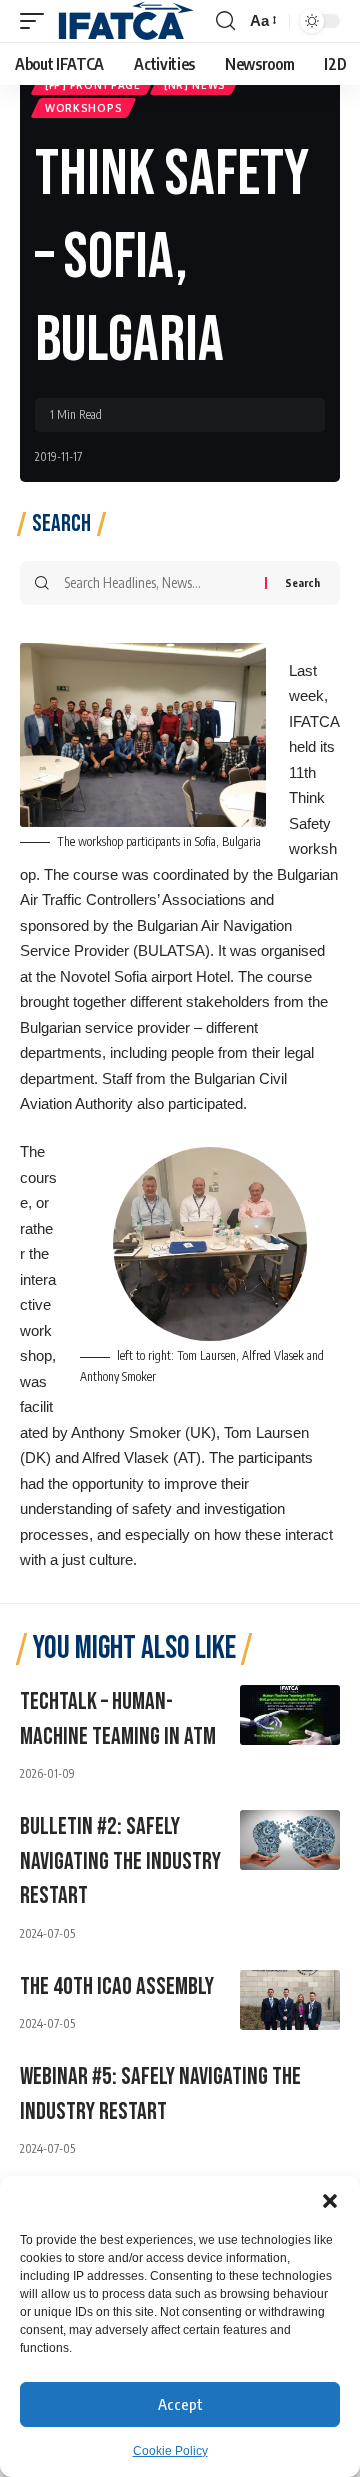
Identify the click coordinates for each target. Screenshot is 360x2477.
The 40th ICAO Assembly (117, 1986)
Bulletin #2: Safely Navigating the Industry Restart (120, 1861)
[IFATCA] (125, 21)
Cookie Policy (170, 2451)
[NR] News (195, 85)
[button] (330, 2201)
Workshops (83, 108)
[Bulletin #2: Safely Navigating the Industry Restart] (290, 1840)
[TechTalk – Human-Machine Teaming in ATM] (290, 1715)
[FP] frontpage (93, 85)
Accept (180, 2404)
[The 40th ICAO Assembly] (290, 2000)
